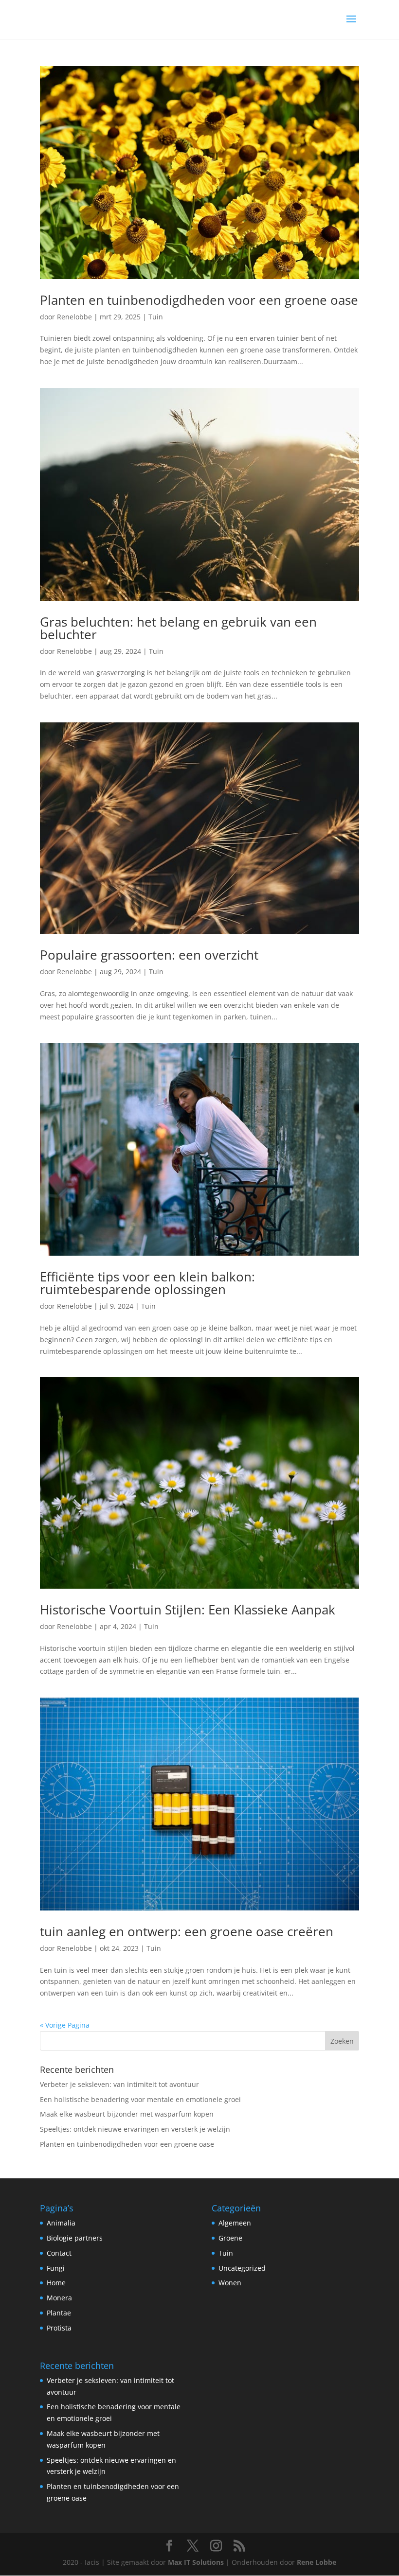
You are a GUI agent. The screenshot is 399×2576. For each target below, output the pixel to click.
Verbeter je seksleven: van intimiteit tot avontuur (119, 2084)
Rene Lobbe (317, 2562)
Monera (59, 2298)
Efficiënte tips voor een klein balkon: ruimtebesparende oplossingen (147, 1283)
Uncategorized (242, 2268)
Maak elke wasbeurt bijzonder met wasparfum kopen (127, 2114)
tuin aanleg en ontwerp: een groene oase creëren (187, 1931)
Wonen (230, 2283)
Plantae (59, 2313)
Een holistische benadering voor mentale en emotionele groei (140, 2099)
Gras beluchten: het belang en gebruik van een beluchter (178, 628)
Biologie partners (75, 2238)
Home (56, 2283)
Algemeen (235, 2223)
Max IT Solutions (196, 2562)
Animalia (61, 2223)
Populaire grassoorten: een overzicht (149, 955)
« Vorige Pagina (65, 2025)
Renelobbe (74, 317)
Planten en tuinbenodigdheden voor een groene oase (199, 300)
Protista (59, 2328)
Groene (230, 2238)
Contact (59, 2253)
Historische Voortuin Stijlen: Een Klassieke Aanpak (188, 1610)
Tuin (156, 317)
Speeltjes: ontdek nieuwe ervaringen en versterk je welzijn (135, 2129)
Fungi (56, 2268)
